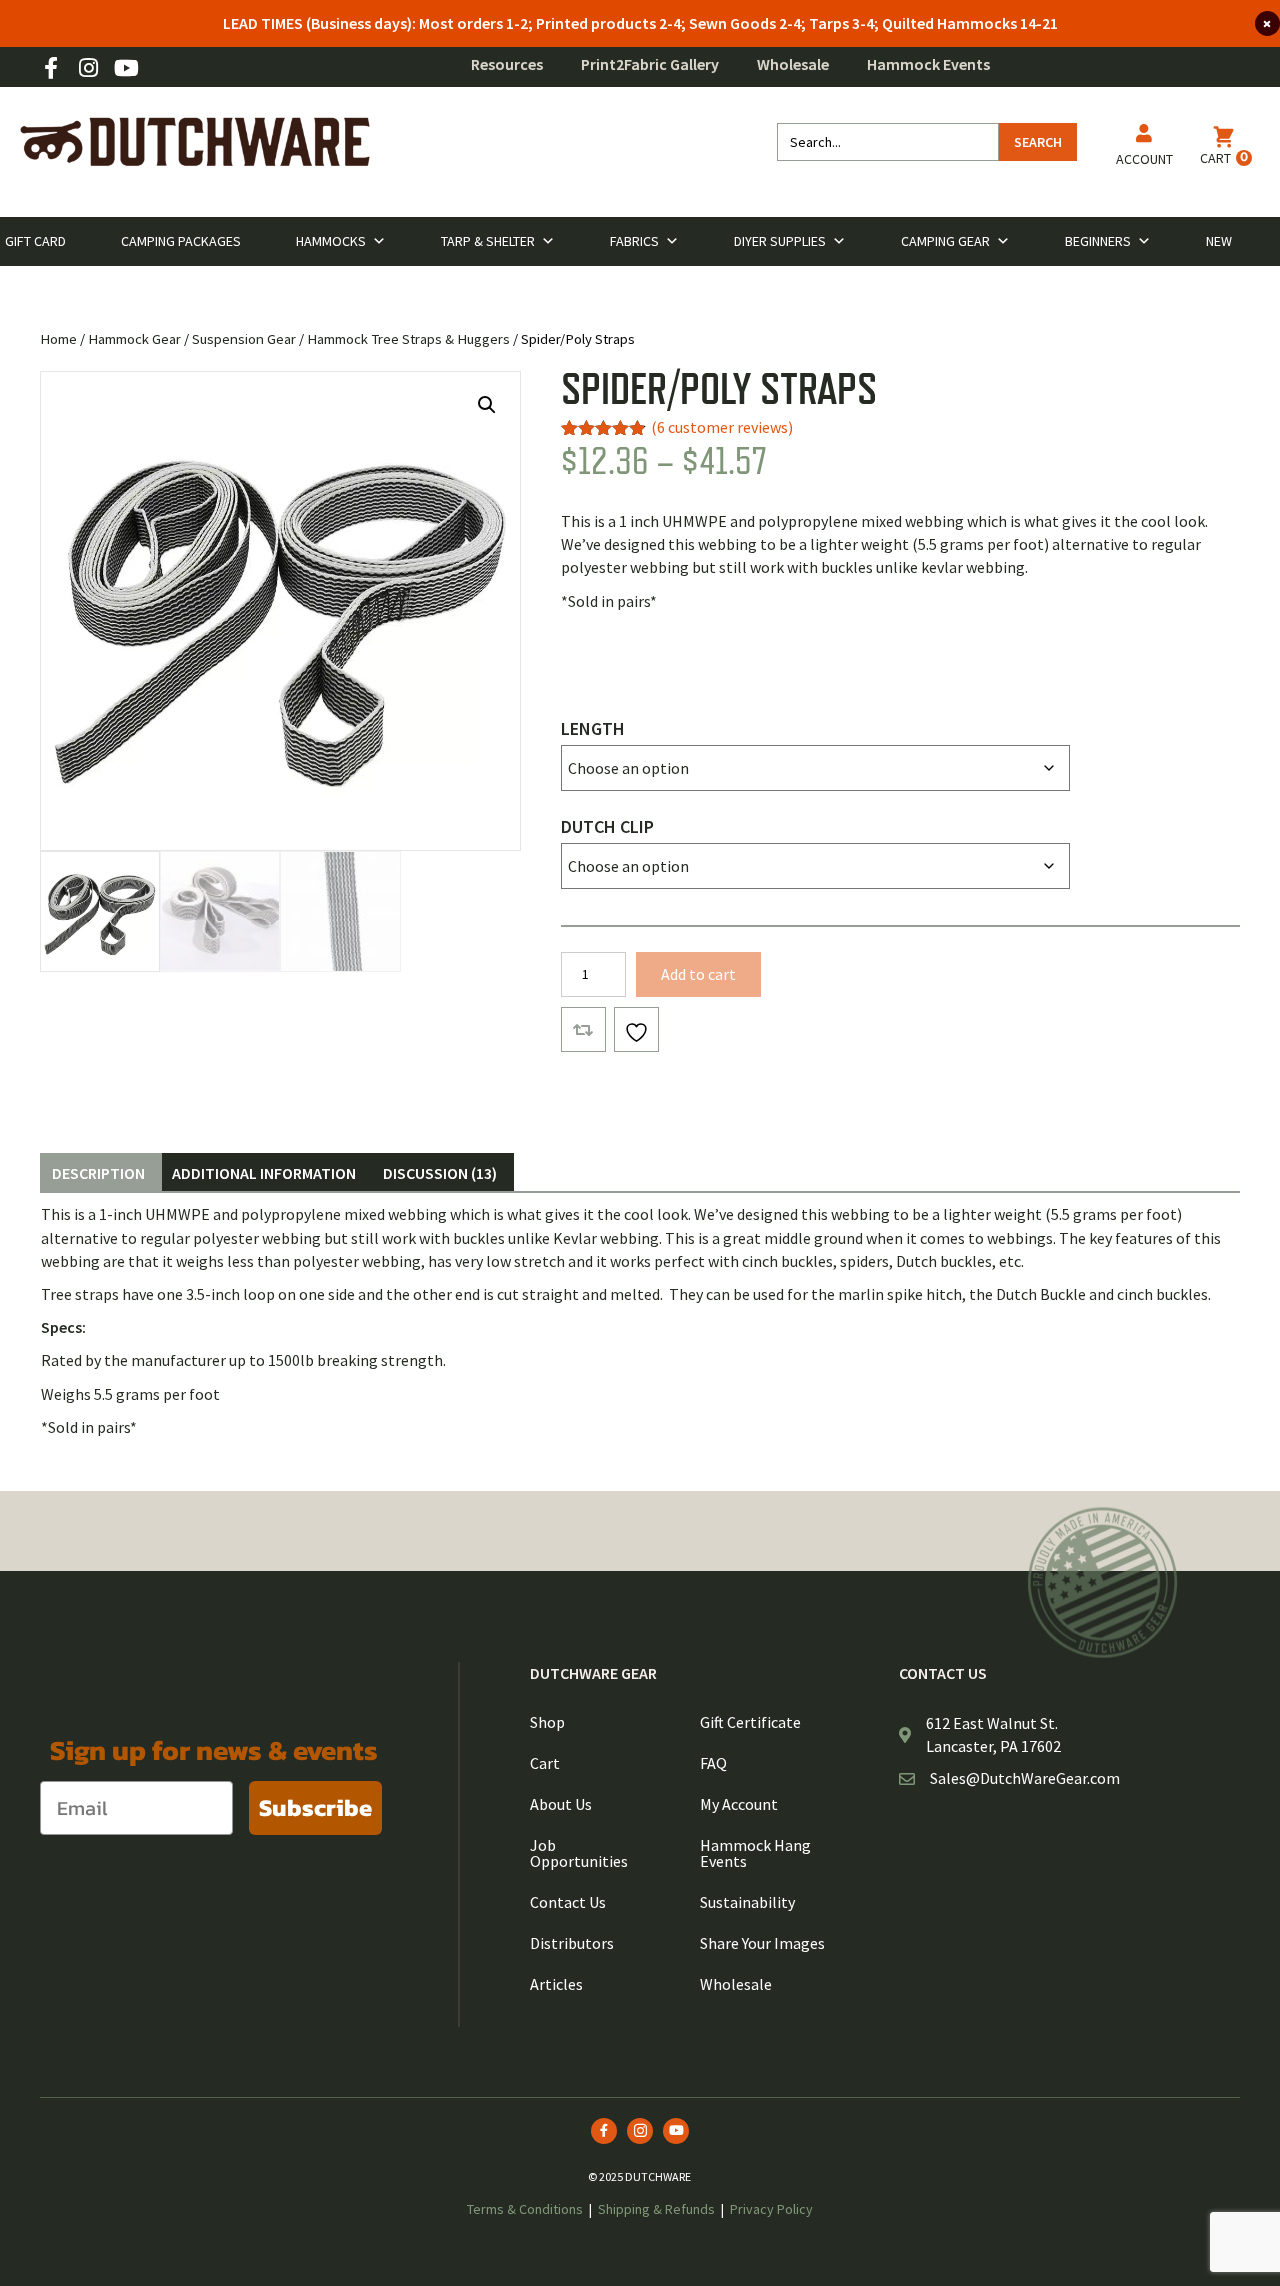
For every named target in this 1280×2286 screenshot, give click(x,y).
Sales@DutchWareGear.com (1025, 1778)
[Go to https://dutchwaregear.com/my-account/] (1144, 148)
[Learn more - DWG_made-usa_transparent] (1103, 1582)
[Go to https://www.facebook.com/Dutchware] (51, 69)
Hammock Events (928, 64)
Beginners (1098, 241)
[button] (487, 405)
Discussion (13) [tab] (440, 1173)
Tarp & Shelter (488, 241)
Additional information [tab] (264, 1173)
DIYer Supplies (780, 241)
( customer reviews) (722, 427)
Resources (507, 64)
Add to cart (698, 974)
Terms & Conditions (525, 2209)
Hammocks (331, 241)
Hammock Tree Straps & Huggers (408, 339)
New (1219, 241)
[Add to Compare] (583, 1029)
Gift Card (35, 241)
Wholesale (793, 64)
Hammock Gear (134, 339)
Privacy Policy (771, 2209)
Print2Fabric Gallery (650, 64)
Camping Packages (181, 241)
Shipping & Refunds (656, 2209)
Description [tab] (98, 1173)
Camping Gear (945, 241)
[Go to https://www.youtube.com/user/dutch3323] (125, 69)
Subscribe (315, 1807)
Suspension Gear (244, 339)
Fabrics (634, 241)
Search (1038, 142)
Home (58, 339)
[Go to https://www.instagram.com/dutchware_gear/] (88, 69)
